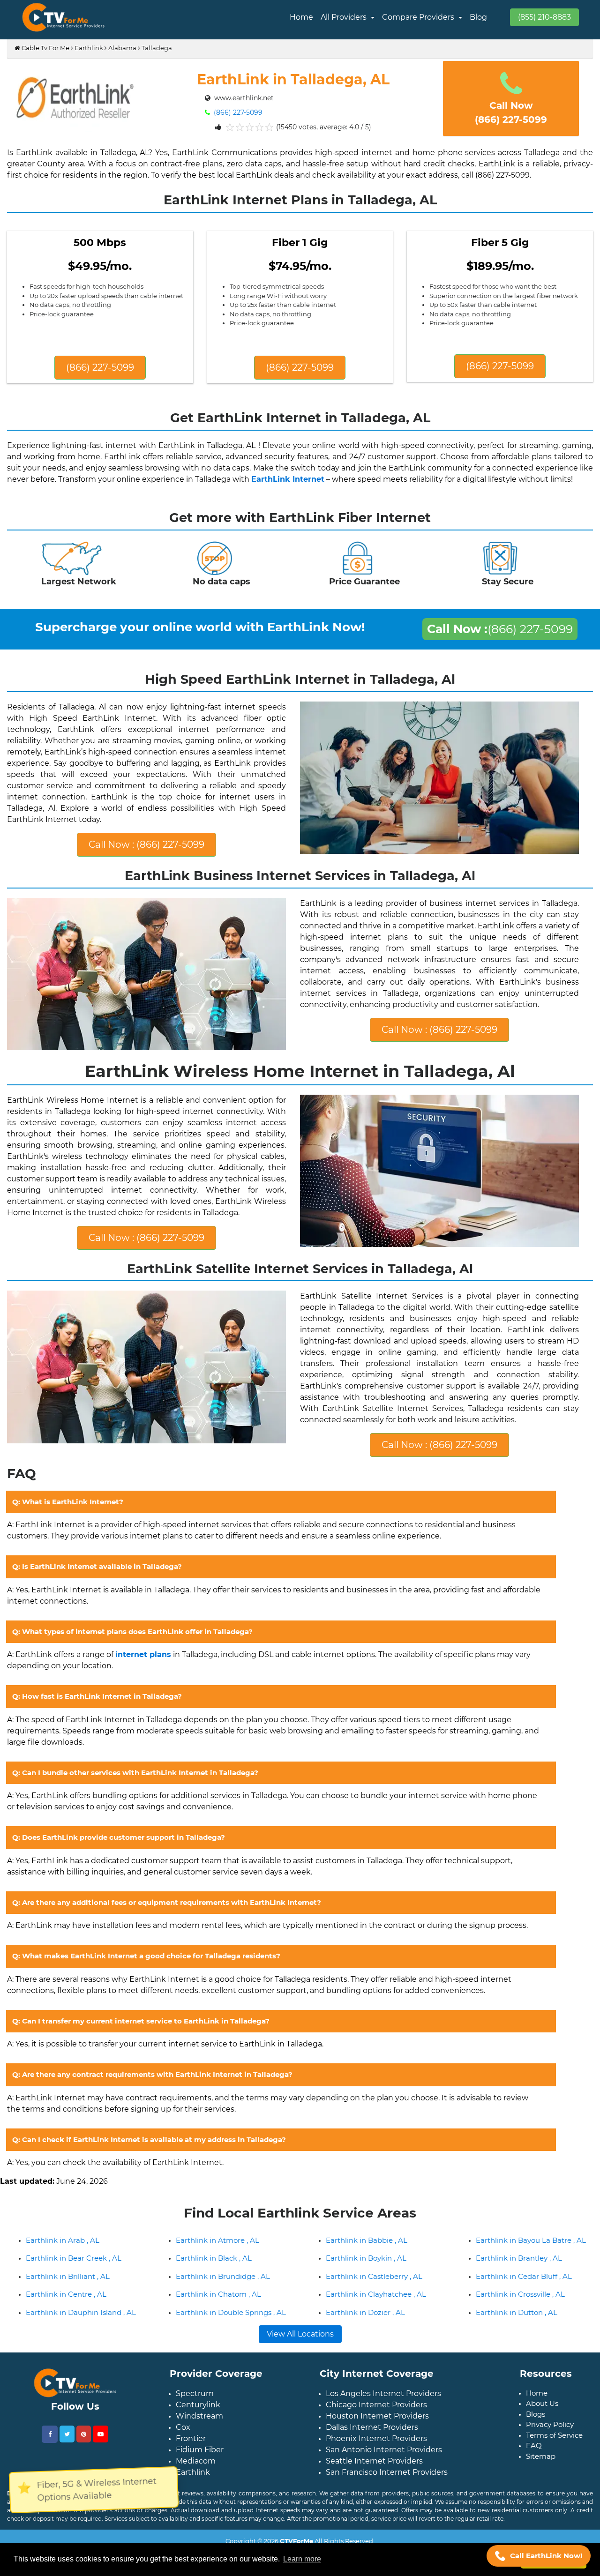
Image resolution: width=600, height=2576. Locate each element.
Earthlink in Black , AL (214, 2288)
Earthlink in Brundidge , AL (223, 2306)
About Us (542, 2433)
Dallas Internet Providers (372, 2457)
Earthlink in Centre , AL (66, 2324)
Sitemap (541, 2486)
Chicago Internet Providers (376, 2435)
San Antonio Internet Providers (384, 2480)
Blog (478, 17)
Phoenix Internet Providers (376, 2468)
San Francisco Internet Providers (387, 2502)
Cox (183, 2457)
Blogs (536, 2444)
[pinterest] (84, 2464)
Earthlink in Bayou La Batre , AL (531, 2270)
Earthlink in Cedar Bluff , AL (524, 2306)
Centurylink (198, 2435)
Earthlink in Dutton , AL (517, 2342)
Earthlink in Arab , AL (63, 2270)
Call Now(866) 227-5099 (511, 112)
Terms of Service (554, 2465)
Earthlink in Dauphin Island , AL (81, 2342)
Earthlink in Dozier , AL (365, 2342)
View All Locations (300, 2364)
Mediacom (196, 2491)
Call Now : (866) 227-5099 (146, 852)
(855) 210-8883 (544, 17)
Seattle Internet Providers (374, 2491)
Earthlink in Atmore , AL (217, 2270)
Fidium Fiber (200, 2480)
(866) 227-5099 (237, 112)
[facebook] (50, 2464)
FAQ (534, 2475)
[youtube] (101, 2464)
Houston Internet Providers (377, 2446)
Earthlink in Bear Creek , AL (74, 2288)
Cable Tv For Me (45, 48)
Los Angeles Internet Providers (383, 2423)
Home (301, 17)
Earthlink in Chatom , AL (218, 2324)
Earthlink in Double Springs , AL (231, 2342)
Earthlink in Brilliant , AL (68, 2306)
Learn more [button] (302, 2559)
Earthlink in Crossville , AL (520, 2324)
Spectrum (195, 2423)
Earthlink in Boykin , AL (366, 2288)
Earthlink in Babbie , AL (367, 2270)
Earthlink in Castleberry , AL (374, 2306)
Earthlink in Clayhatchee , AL (376, 2324)
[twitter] (67, 2464)
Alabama (122, 48)
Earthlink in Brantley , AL (519, 2288)
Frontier (191, 2468)
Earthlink (89, 48)
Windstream (199, 2446)
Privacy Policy (550, 2454)
